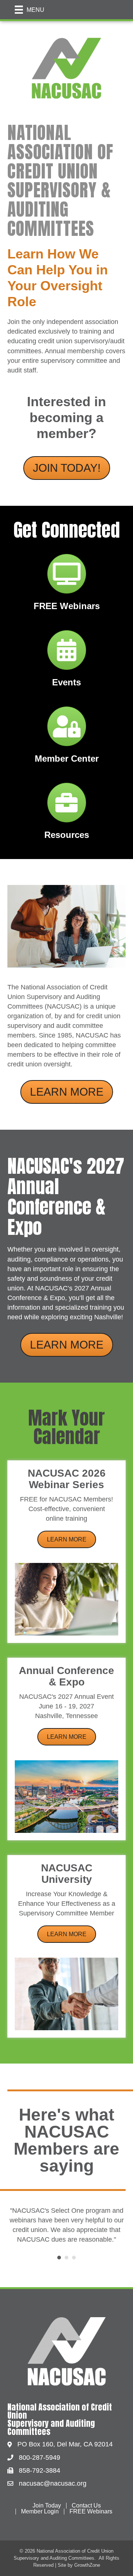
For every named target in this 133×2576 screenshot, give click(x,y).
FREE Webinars (91, 2502)
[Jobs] (67, 809)
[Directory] (67, 580)
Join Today (47, 2496)
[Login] (67, 732)
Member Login (40, 2502)
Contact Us (86, 2496)
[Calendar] (67, 656)
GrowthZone (87, 2555)
